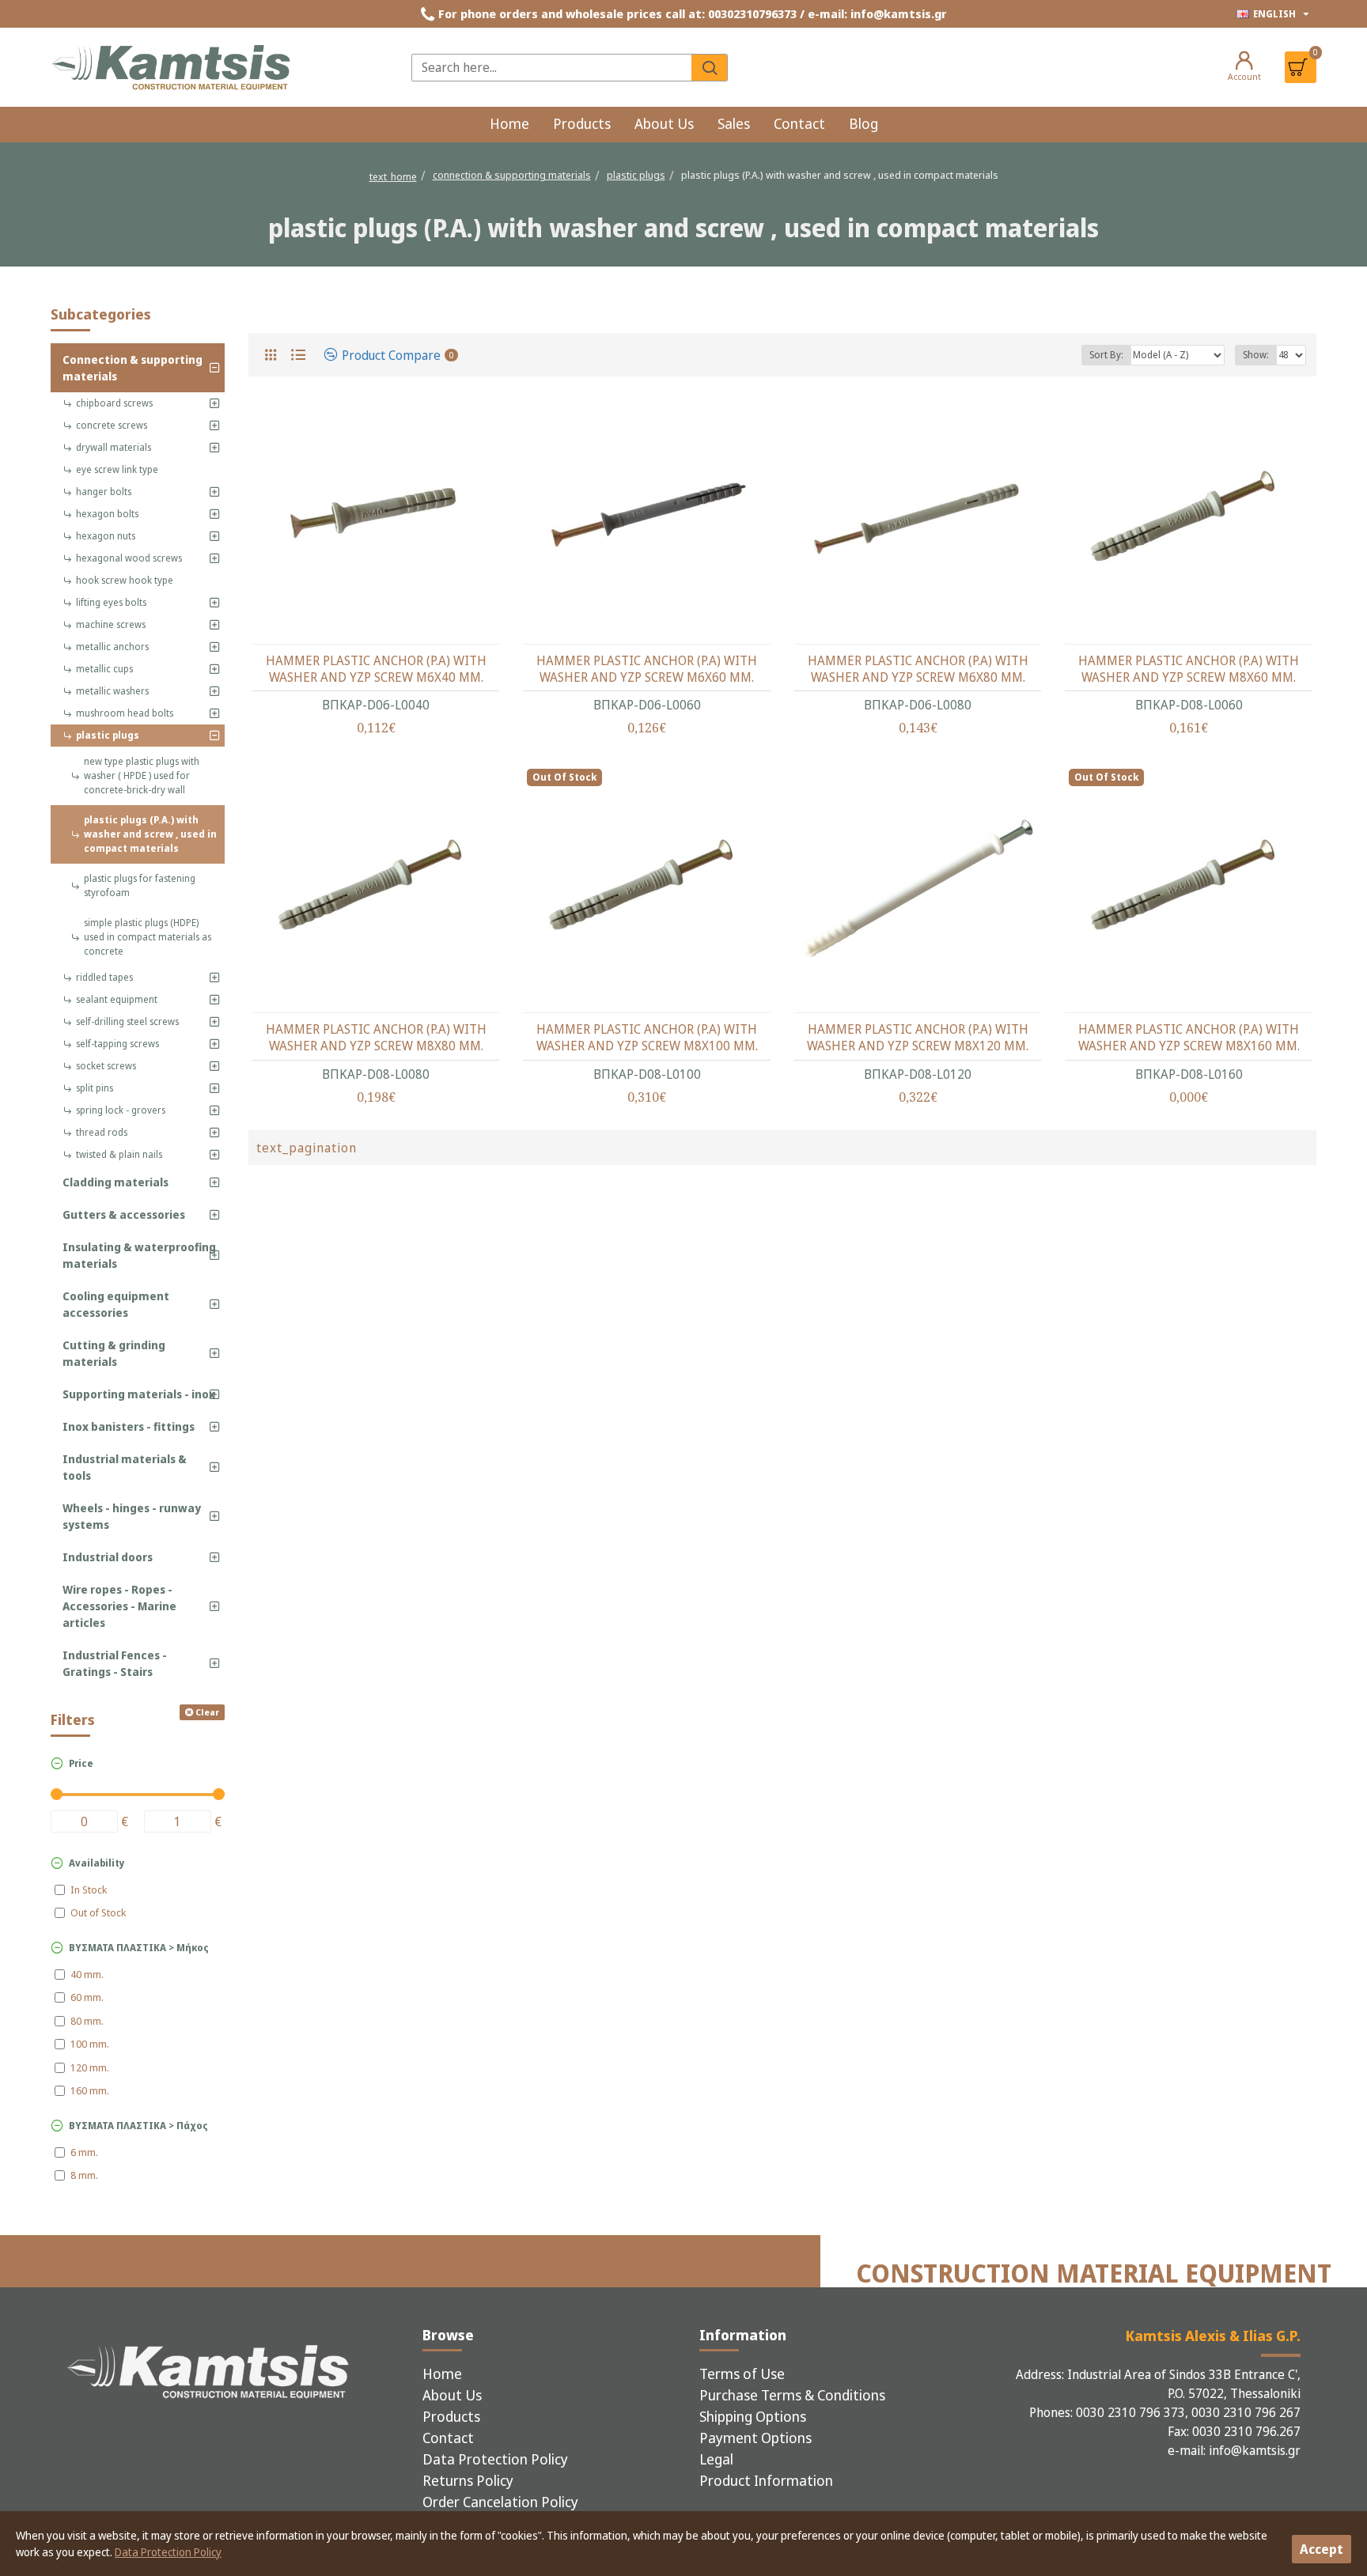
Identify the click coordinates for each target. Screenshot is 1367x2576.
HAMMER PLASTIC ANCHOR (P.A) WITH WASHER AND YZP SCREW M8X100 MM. (647, 1038)
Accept (1322, 2549)
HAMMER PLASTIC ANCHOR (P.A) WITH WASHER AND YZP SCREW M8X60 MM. (1189, 669)
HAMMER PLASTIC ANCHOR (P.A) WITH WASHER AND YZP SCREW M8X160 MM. (1189, 1038)
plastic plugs (636, 175)
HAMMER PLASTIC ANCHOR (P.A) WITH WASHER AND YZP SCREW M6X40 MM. (376, 669)
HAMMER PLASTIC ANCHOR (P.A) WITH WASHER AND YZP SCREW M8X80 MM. (376, 1038)
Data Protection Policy (168, 2552)
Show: (1256, 355)
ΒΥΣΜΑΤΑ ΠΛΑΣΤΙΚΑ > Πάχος (138, 2126)
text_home (393, 176)
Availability (97, 1863)
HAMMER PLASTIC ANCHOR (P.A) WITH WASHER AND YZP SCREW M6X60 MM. (647, 669)
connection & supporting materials (512, 175)
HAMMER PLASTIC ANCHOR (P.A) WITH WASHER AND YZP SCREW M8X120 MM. (918, 1038)
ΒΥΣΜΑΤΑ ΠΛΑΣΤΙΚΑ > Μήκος (139, 1948)
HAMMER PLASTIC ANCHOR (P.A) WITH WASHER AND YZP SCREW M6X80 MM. (918, 669)
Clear (207, 1712)
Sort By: (1106, 355)
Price (81, 1763)
